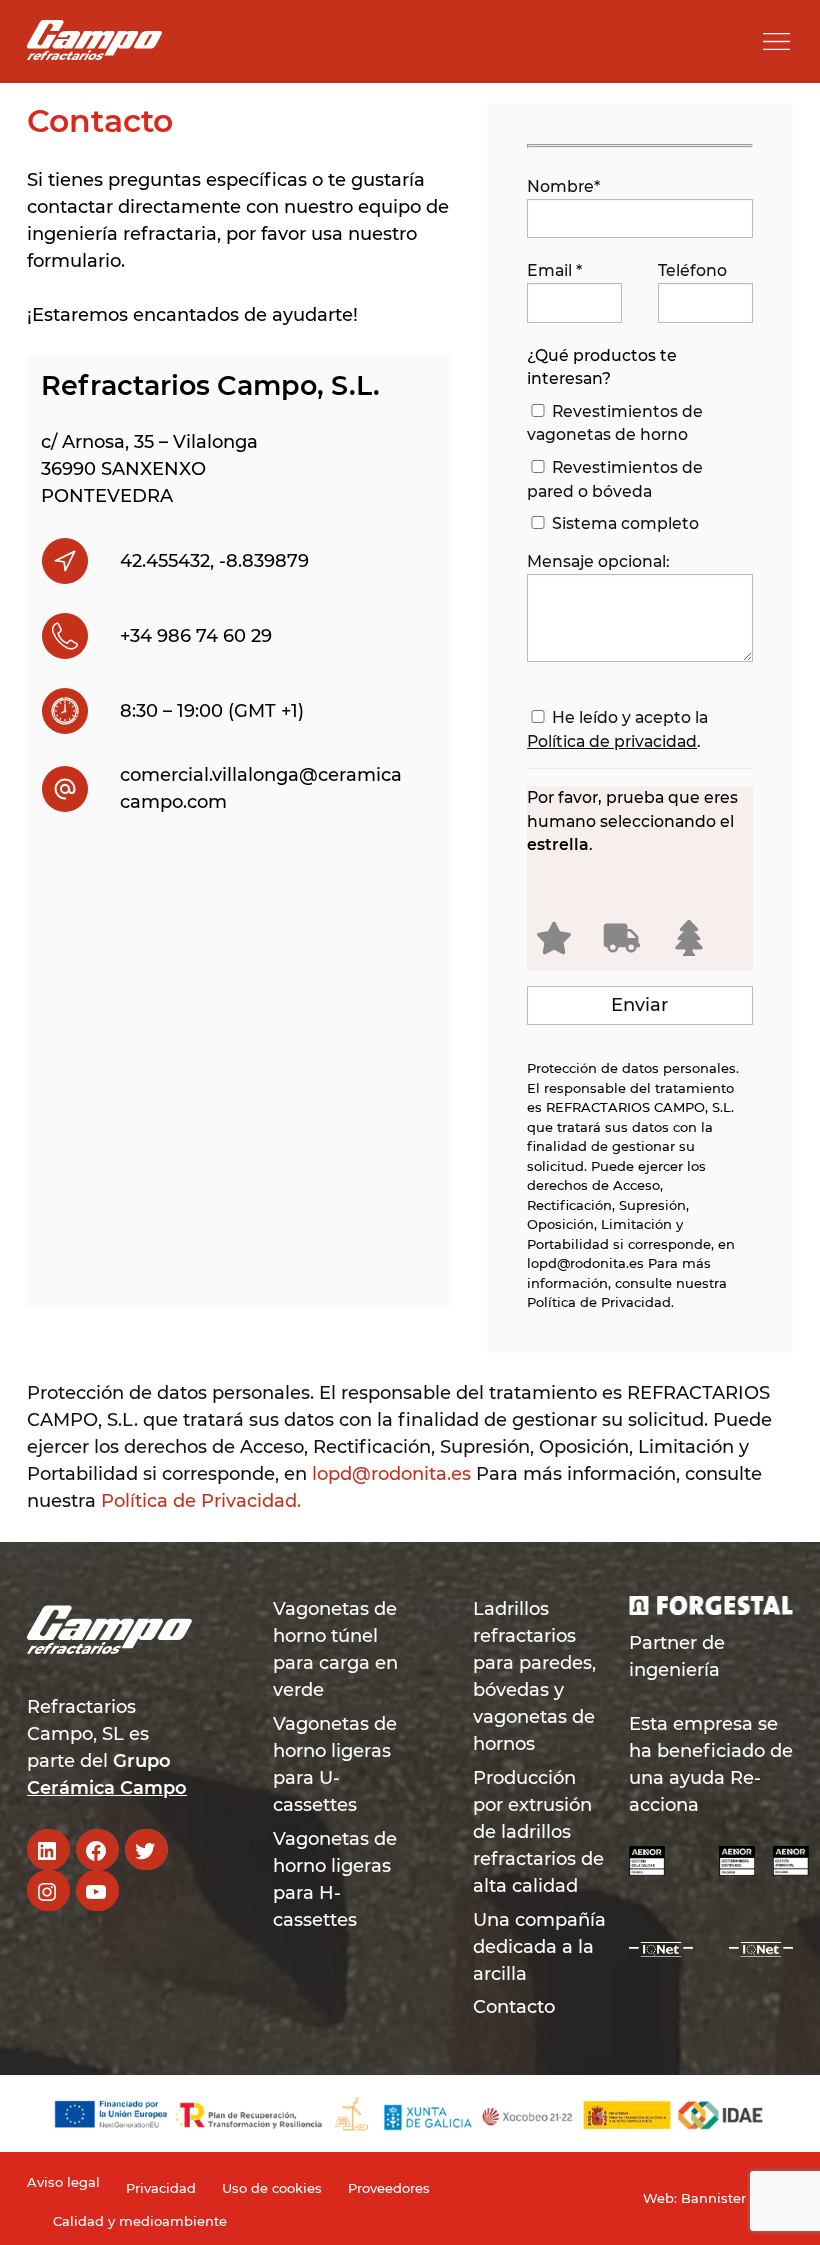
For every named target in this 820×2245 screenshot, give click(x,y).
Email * (554, 270)
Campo (153, 1788)
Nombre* (563, 186)
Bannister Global (737, 2198)
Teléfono (692, 270)
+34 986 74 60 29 (196, 636)
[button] (776, 42)
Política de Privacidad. (600, 1302)
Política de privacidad (612, 741)
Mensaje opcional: (598, 561)
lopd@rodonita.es (585, 1263)
